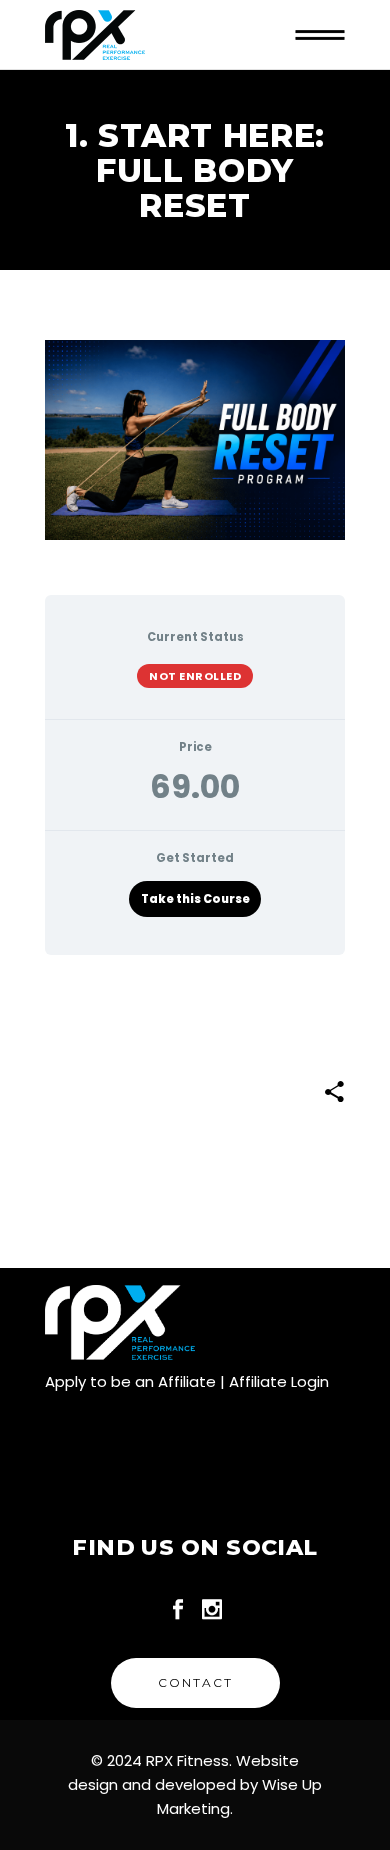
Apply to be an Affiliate (130, 1381)
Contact (195, 1682)
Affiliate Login (279, 1381)
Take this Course (195, 899)
